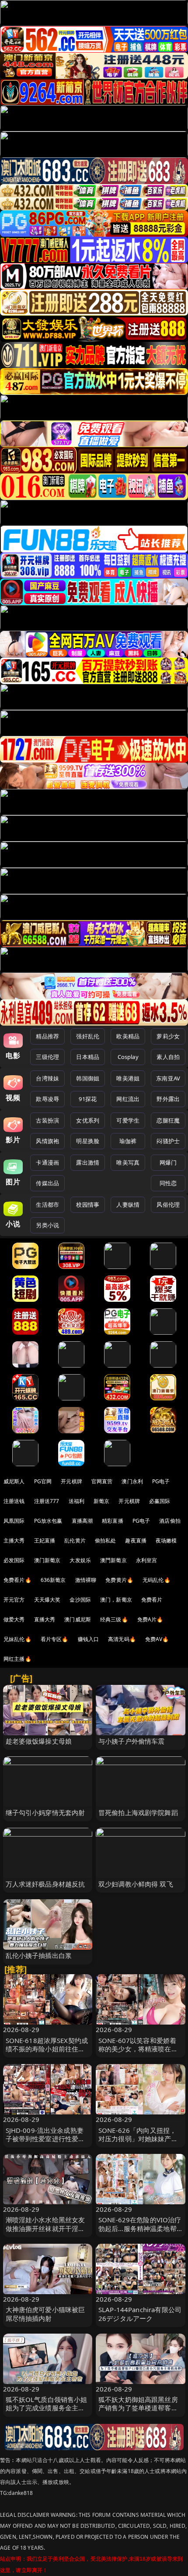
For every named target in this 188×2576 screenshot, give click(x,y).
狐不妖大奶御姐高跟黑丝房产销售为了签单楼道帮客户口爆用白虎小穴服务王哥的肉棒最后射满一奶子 (138, 2412)
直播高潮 (82, 1521)
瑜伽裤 (128, 1141)
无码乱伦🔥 (157, 1580)
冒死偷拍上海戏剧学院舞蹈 (138, 1812)
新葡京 (101, 1501)
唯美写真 (128, 1162)
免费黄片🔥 (119, 1580)
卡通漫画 (47, 1162)
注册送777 (47, 1501)
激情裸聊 (86, 1580)
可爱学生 (128, 1120)
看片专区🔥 (55, 1639)
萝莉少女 (168, 1036)
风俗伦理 (168, 1205)
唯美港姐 (128, 1078)
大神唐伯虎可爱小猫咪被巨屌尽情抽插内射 (45, 2314)
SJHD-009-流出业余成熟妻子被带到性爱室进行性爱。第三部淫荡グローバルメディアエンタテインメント (45, 2143)
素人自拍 (168, 1057)
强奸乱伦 (88, 1036)
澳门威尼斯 (78, 1619)
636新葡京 (53, 1580)
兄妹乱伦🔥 (17, 1639)
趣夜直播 (136, 1540)
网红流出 (128, 1099)
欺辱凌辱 (47, 1099)
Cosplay (128, 1057)
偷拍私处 (106, 1540)
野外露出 (168, 1099)
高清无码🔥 (122, 1639)
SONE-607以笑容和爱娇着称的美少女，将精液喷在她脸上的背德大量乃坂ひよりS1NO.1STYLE (138, 2053)
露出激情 (88, 1162)
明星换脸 (88, 1141)
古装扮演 (47, 1120)
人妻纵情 (128, 1205)
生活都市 (47, 1205)
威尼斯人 (14, 1481)
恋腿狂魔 (168, 1120)
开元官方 (14, 1600)
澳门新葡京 (47, 1560)
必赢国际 (160, 1501)
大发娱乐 (80, 1560)
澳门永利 (132, 1481)
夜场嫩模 (166, 1540)
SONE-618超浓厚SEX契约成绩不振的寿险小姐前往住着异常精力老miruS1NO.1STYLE (47, 2053)
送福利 (77, 1501)
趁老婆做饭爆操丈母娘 (39, 1741)
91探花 (88, 1099)
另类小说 (47, 1225)
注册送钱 (14, 1501)
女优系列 (88, 1120)
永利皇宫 (147, 1560)
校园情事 (88, 1205)
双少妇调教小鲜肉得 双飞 (136, 1884)
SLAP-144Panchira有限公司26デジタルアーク (140, 2314)
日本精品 (88, 1057)
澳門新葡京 (113, 1560)
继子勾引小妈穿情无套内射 (45, 1812)
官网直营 (102, 1481)
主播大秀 (14, 1540)
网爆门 (168, 1162)
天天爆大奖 (47, 1600)
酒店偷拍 (170, 1521)
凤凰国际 (14, 1521)
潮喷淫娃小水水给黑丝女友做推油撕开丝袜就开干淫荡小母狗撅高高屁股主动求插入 (45, 2232)
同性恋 (168, 1183)
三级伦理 (47, 1057)
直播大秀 (45, 1619)
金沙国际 (80, 1600)
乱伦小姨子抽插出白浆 (39, 1955)
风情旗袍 (47, 1141)
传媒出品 (47, 1183)
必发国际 (14, 1560)
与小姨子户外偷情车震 (132, 1741)
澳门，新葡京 (116, 1600)
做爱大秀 (14, 1619)
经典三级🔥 (114, 1619)
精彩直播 (113, 1521)
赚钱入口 (89, 1639)
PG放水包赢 (48, 1521)
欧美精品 (128, 1036)
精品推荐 (47, 1036)
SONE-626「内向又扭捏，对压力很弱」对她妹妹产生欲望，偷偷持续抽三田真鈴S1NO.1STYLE (138, 2143)
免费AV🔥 (157, 1639)
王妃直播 (45, 1540)
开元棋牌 (71, 1481)
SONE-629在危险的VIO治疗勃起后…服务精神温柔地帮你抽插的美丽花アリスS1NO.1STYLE (140, 2232)
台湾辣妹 (47, 1078)
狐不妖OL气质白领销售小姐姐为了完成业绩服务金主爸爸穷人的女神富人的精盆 (47, 2408)
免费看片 (152, 1600)
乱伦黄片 (75, 1540)
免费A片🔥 (150, 1619)
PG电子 (161, 1481)
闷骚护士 (168, 1141)
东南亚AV (168, 1078)
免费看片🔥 (17, 1580)
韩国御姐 (88, 1078)
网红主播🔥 (17, 1659)
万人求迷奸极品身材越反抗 (45, 1884)
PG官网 (43, 1481)
